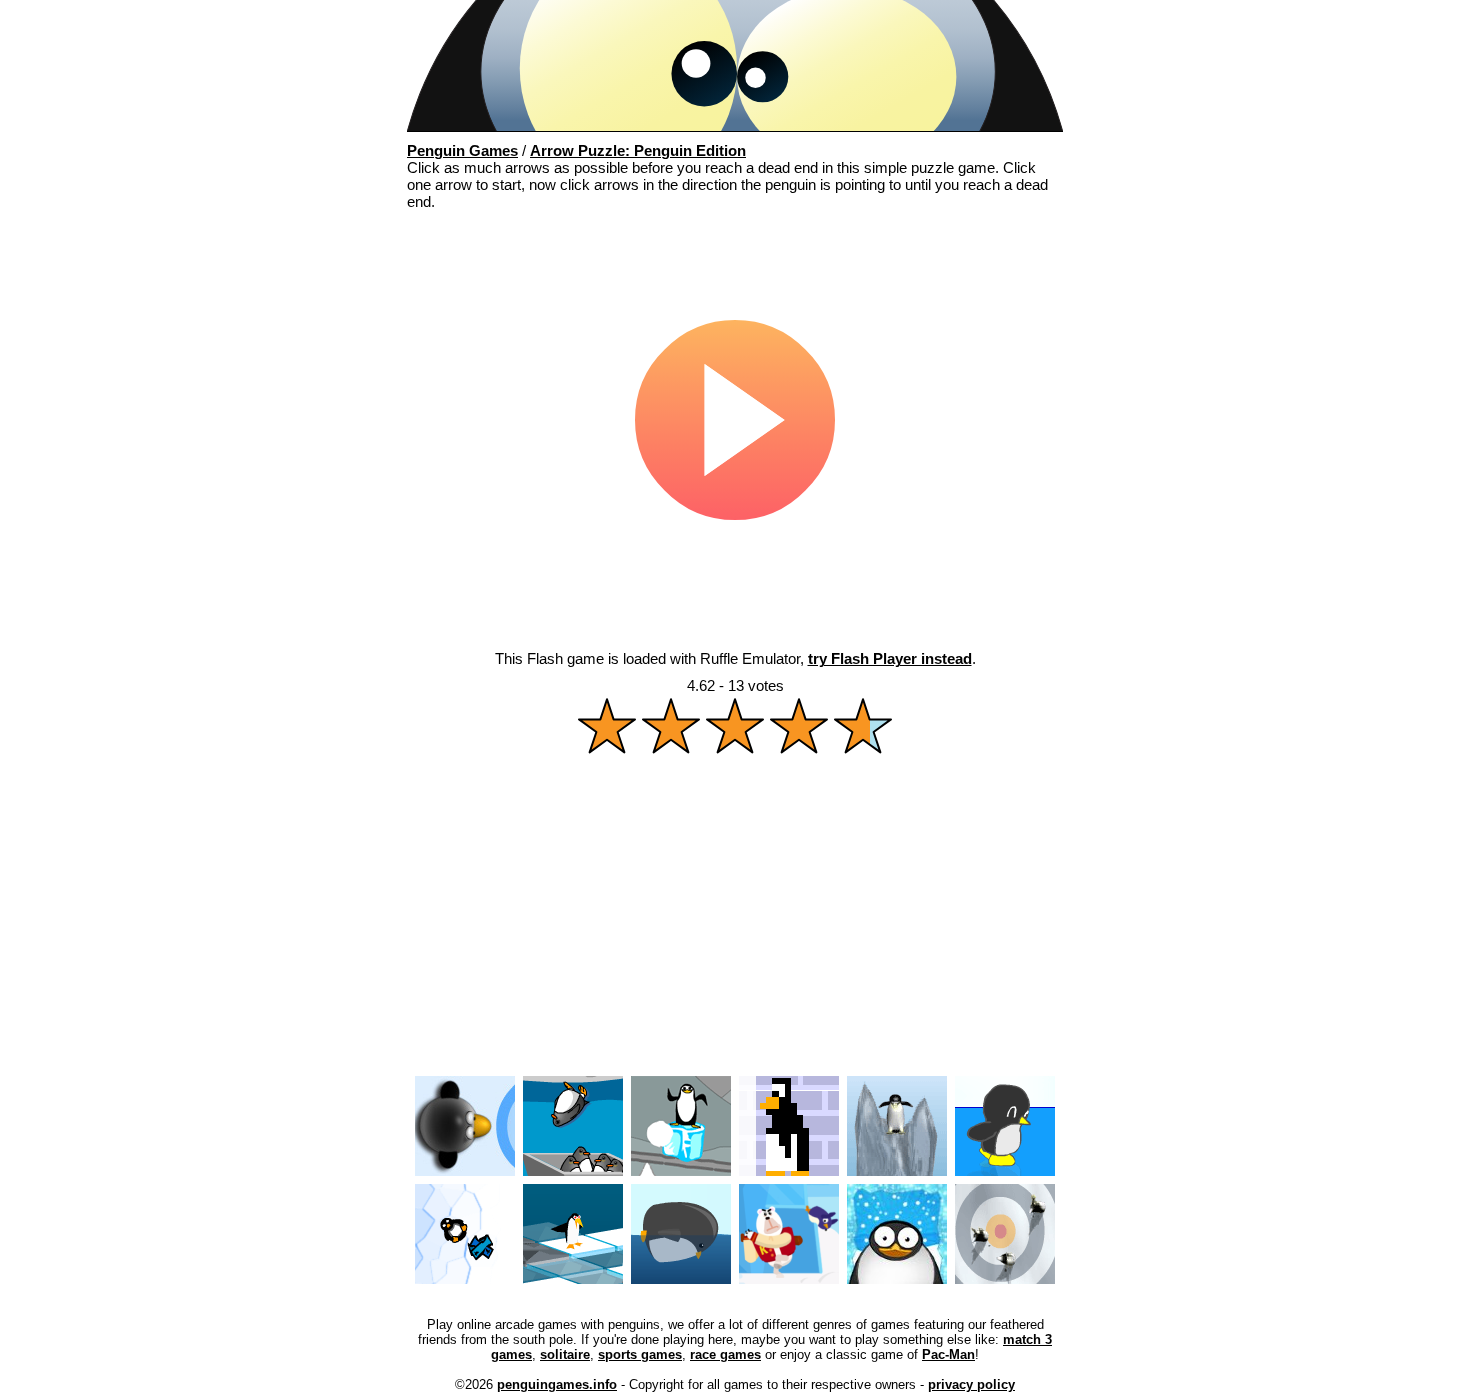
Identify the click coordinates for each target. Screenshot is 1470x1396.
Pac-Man (948, 1354)
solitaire (565, 1354)
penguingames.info (557, 1384)
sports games (640, 1354)
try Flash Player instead (890, 658)
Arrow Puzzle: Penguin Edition (638, 150)
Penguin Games (462, 150)
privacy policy (971, 1384)
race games (725, 1354)
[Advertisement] (735, 922)
